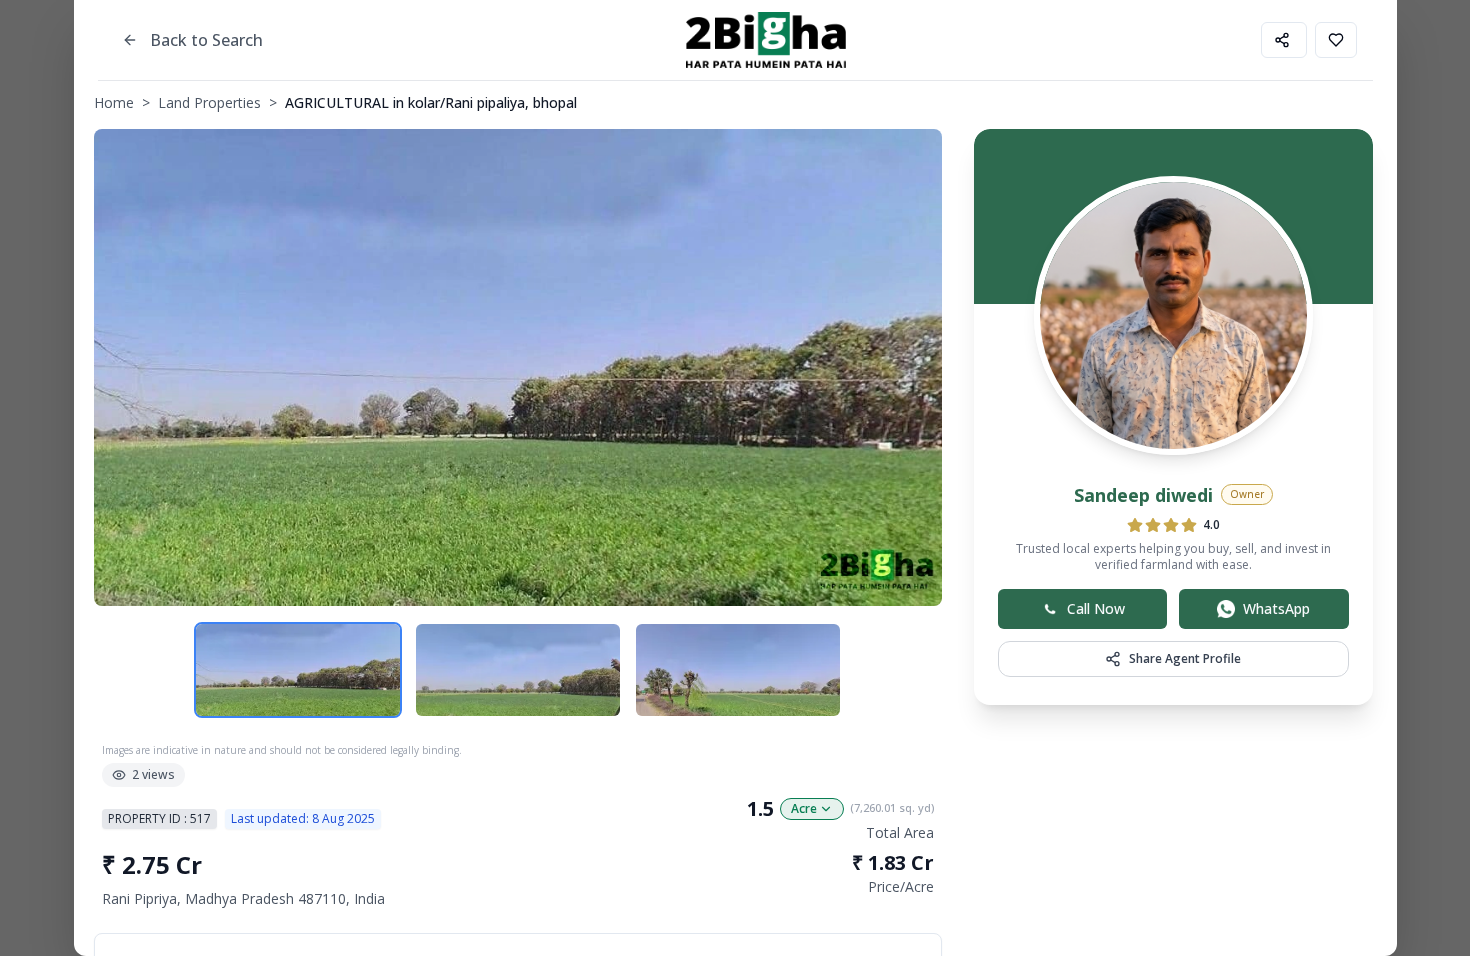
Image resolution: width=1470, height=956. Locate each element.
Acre (804, 808)
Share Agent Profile (1185, 658)
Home (114, 102)
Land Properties (209, 102)
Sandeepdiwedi (1143, 495)
